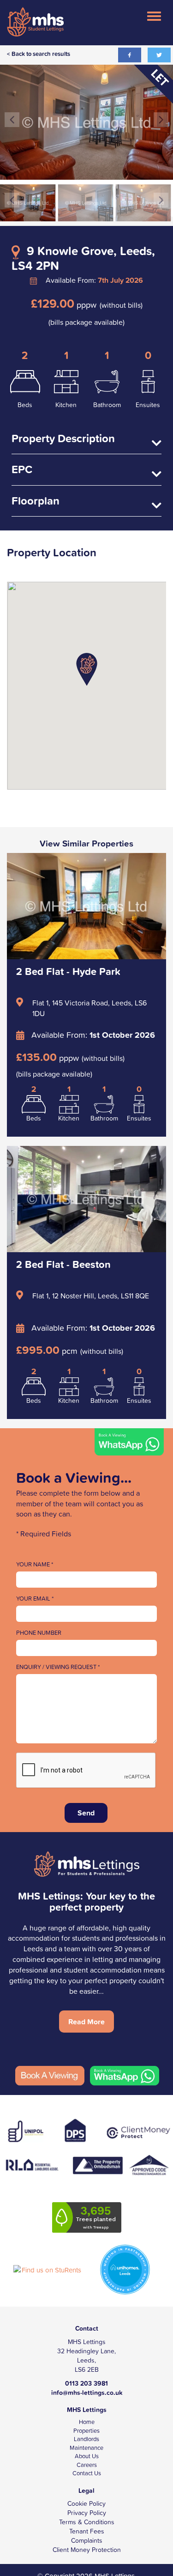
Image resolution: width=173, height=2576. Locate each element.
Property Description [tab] (63, 439)
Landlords (86, 2439)
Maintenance (86, 2448)
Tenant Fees (87, 2531)
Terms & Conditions (87, 2522)
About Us (87, 2456)
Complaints (87, 2540)
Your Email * (35, 1599)
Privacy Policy (87, 2513)
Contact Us (87, 2473)
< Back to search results (39, 54)
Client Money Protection (87, 2550)
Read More (86, 2022)
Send (86, 1813)
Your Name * (35, 1565)
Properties (86, 2431)
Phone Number (39, 1633)
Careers (87, 2465)
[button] (87, 669)
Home (87, 2422)
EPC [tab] (22, 470)
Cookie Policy (86, 2503)
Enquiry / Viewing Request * (58, 1667)
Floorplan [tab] (36, 502)
